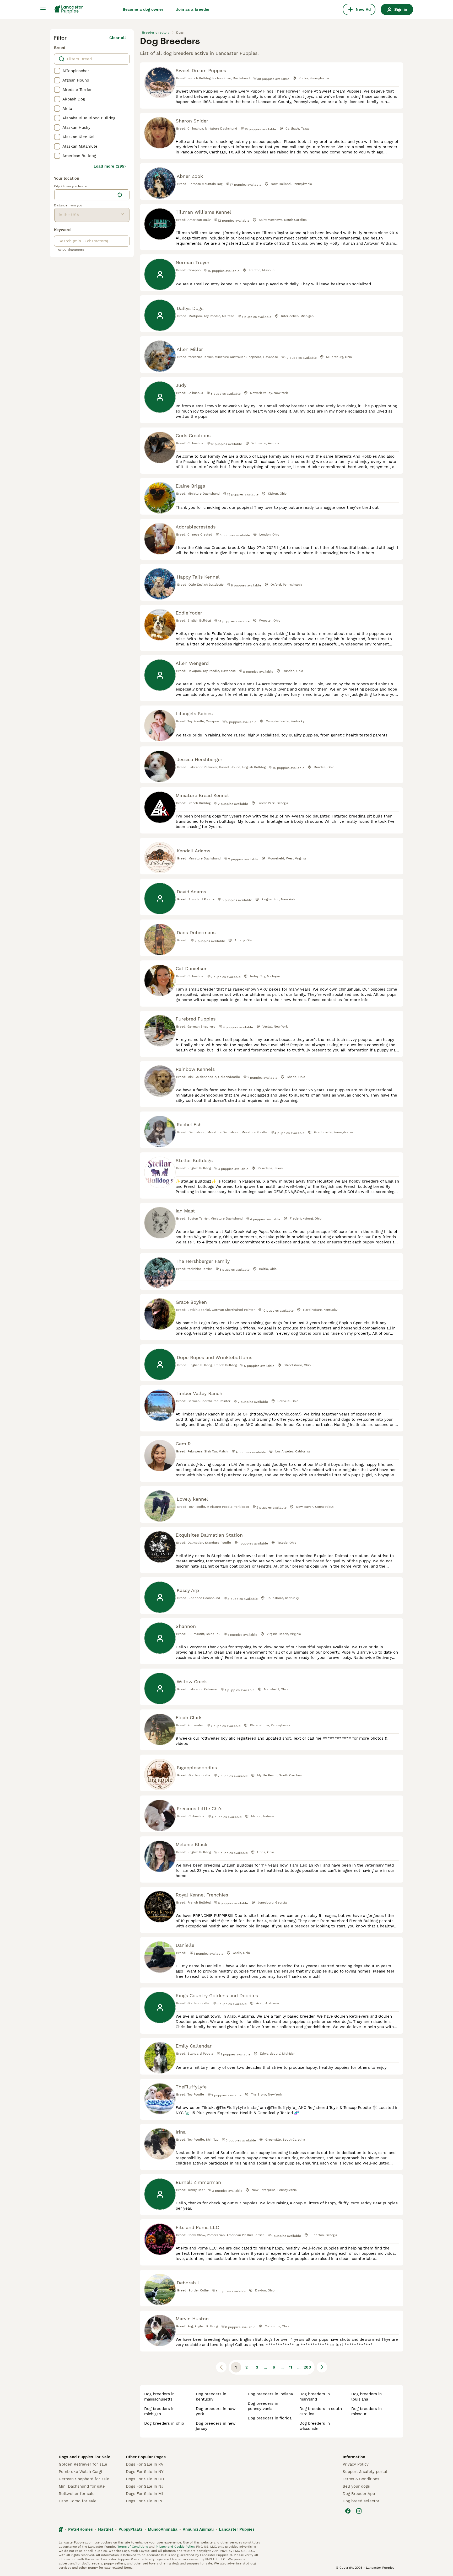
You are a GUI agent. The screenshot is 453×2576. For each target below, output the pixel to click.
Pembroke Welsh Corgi (80, 2472)
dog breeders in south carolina (321, 2411)
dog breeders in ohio (164, 2423)
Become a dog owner (143, 9)
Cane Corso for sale (78, 2501)
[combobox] (85, 195)
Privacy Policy (356, 2464)
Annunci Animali (198, 2529)
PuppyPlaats (131, 2529)
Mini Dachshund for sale (82, 2486)
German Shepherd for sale (84, 2479)
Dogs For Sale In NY (145, 2472)
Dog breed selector (361, 2501)
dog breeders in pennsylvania (263, 2406)
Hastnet (106, 2529)
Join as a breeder (193, 9)
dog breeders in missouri (366, 2411)
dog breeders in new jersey (216, 2426)
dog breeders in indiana (270, 2394)
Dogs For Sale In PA (144, 2464)
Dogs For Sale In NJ (145, 2486)
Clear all (118, 38)
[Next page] (322, 2367)
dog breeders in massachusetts (159, 2397)
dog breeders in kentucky (211, 2397)
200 (307, 2367)
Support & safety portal (365, 2472)
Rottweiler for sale (77, 2494)
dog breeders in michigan (159, 2411)
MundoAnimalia (163, 2529)
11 (290, 2367)
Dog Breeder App (359, 2494)
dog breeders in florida (270, 2418)
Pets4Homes (80, 2529)
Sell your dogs (356, 2486)
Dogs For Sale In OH (145, 2479)
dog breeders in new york (216, 2411)
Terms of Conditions (133, 2547)
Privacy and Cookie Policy (175, 2547)
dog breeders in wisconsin (315, 2426)
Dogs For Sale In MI (144, 2494)
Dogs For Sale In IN (144, 2501)
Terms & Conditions (361, 2479)
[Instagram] (359, 2511)
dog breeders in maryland (315, 2397)
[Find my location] (120, 195)
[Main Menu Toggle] (43, 9)
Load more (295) (110, 166)
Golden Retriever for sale (83, 2464)
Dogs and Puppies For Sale (85, 2457)
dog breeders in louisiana (366, 2397)
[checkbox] (57, 71)
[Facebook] (348, 2511)
